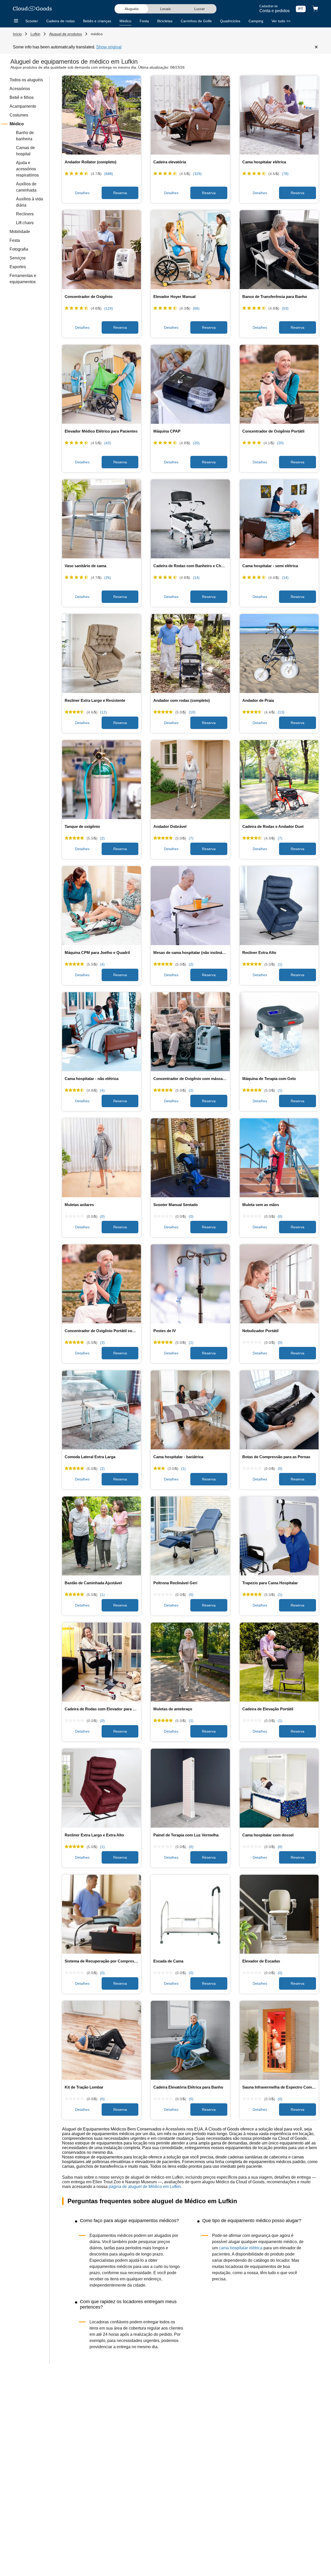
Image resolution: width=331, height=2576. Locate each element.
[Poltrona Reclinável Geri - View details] (190, 1537)
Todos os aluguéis (26, 80)
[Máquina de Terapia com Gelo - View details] (279, 1032)
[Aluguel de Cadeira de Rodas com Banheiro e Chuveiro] (190, 520)
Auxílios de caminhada (26, 187)
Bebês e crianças (97, 21)
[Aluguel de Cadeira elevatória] (190, 116)
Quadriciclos (230, 21)
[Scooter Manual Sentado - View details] (190, 1158)
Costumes (19, 115)
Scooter (32, 21)
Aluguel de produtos (66, 34)
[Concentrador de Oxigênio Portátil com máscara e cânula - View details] (101, 1285)
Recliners (25, 214)
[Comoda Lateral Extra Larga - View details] (101, 1411)
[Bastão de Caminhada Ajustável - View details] (101, 1537)
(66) (196, 308)
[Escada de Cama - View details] (190, 1915)
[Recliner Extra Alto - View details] (279, 906)
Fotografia (19, 249)
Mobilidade (20, 232)
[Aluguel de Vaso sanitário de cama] (101, 520)
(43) (108, 443)
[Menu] (16, 21)
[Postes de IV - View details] (190, 1285)
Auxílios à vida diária (29, 202)
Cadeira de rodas (61, 21)
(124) (109, 308)
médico (97, 34)
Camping (256, 21)
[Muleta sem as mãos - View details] (279, 1158)
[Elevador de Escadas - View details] (279, 1915)
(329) (197, 174)
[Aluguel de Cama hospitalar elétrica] (279, 116)
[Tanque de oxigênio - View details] (101, 780)
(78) (285, 174)
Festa (144, 21)
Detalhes (82, 193)
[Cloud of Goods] (32, 9)
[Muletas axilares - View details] (101, 1158)
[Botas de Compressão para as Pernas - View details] (279, 1411)
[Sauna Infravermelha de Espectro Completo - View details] (279, 2041)
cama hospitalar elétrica (241, 2248)
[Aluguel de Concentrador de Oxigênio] (101, 250)
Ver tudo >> (281, 21)
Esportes (18, 267)
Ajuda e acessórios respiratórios (27, 169)
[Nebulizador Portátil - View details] (279, 1285)
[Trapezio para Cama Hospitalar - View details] (279, 1537)
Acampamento (23, 106)
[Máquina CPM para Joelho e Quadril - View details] (101, 906)
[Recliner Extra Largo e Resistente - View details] (101, 654)
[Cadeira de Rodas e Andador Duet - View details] (279, 780)
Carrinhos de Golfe (196, 21)
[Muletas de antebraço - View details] (190, 1663)
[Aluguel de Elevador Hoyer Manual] (190, 250)
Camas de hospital (25, 151)
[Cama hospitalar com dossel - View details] (279, 1789)
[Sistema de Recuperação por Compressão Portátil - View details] (101, 1915)
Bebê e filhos (22, 97)
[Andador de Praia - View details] (279, 654)
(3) (102, 1342)
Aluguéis (132, 9)
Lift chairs (25, 223)
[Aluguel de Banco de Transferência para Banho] (279, 250)
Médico (125, 21)
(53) (285, 308)
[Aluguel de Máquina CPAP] (190, 385)
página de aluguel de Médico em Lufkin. (145, 2187)
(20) (196, 443)
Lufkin (35, 34)
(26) (108, 578)
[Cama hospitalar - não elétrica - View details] (101, 1032)
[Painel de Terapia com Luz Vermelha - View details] (190, 1789)
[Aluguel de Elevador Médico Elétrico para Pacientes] (101, 385)
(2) (102, 838)
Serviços (18, 258)
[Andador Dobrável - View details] (190, 780)
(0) (102, 1216)
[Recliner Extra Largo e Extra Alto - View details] (101, 1789)
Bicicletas (165, 21)
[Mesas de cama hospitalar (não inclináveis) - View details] (190, 906)
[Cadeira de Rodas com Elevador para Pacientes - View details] (101, 1663)
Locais (165, 9)
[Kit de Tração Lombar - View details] (101, 2041)
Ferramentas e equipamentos (23, 279)
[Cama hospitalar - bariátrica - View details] (190, 1411)
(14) (196, 578)
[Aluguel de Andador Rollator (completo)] (101, 116)
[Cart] (315, 9)
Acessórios (20, 89)
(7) (191, 838)
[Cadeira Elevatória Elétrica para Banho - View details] (190, 2041)
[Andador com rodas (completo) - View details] (190, 654)
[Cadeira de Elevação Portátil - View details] (279, 1663)
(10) (192, 712)
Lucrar (200, 9)
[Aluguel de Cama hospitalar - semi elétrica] (279, 520)
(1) (280, 964)
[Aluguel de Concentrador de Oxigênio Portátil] (279, 385)
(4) (102, 964)
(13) (281, 712)
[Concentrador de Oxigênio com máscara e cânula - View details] (190, 1032)
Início (17, 34)
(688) (109, 174)
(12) (103, 712)
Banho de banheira (25, 136)
